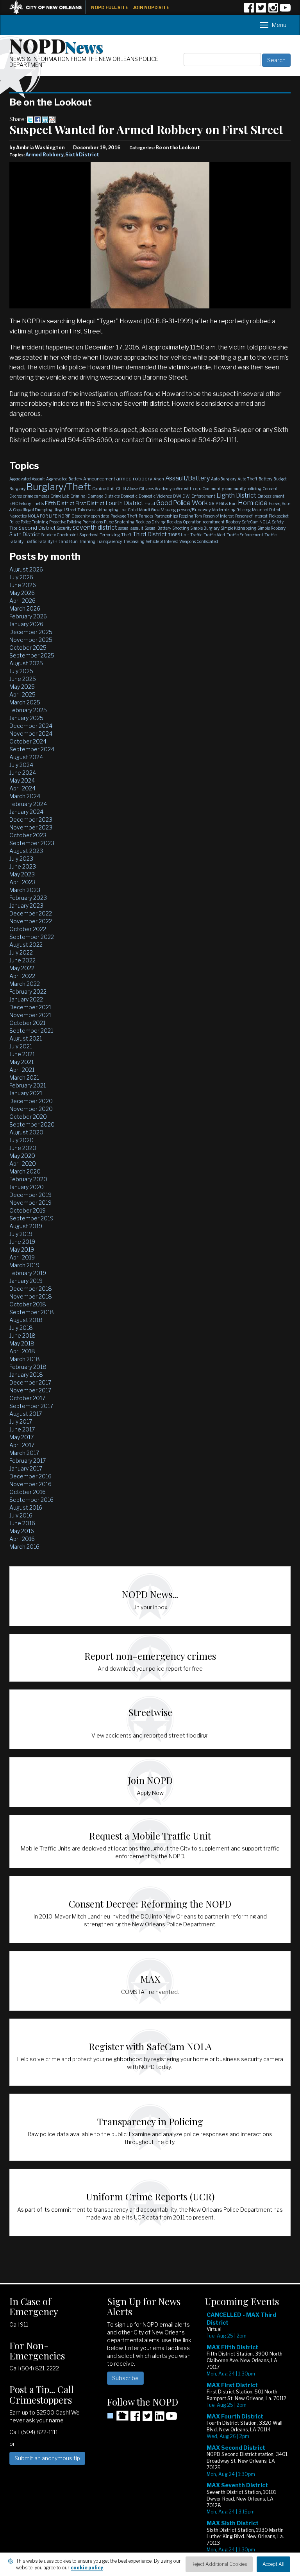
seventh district (95, 528)
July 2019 (21, 1234)
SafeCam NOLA (256, 522)
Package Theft (124, 516)
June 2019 (22, 1242)
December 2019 (30, 1195)
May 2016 (22, 1531)
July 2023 (21, 859)
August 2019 (26, 1226)
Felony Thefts (31, 503)
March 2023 (25, 890)
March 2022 (25, 984)
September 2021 (31, 1031)
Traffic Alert (214, 535)
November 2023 (31, 827)
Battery (265, 479)
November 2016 (30, 1484)
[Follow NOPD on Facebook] (249, 10)
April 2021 (22, 1070)
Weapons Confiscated (199, 541)
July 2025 (21, 671)
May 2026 (22, 593)
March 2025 (25, 702)
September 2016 (31, 1500)
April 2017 (22, 1445)
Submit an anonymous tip (47, 2458)
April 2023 (22, 882)
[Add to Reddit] (52, 119)
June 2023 (23, 866)
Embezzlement (271, 496)
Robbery (233, 522)
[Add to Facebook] (37, 119)
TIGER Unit (179, 535)
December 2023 (31, 820)
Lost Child (129, 510)
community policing (243, 489)
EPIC (14, 503)
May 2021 (21, 1062)
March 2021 (24, 1078)
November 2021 (30, 1015)
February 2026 (28, 616)
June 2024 (23, 773)
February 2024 (28, 804)
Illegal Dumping (37, 510)
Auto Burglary (224, 479)
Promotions (93, 522)
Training (87, 541)
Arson (159, 479)
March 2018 (25, 1359)
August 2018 (26, 1320)
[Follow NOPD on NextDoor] (118, 2416)
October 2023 (28, 835)
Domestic (129, 496)
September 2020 (32, 1124)
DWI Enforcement (199, 496)
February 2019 (28, 1273)
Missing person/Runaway (186, 510)
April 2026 (22, 601)
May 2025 (22, 687)
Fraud (150, 503)
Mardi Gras (149, 510)
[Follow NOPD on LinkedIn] (159, 2419)
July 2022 (21, 952)
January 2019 (26, 1281)
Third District (150, 534)
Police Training (34, 522)
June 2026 (23, 585)
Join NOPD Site (151, 7)
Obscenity (81, 516)
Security (64, 528)
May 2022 (22, 968)
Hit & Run (228, 503)
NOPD (56, 45)
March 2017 (24, 1453)
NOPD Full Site (110, 7)
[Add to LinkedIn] (45, 119)
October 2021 (27, 1023)
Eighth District (236, 495)
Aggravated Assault (27, 479)
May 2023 (22, 874)
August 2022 (26, 945)
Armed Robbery (44, 155)
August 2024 (26, 757)
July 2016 (21, 1515)
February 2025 (28, 710)
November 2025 (31, 640)
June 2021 (22, 1054)
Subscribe (125, 2378)
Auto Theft (247, 479)
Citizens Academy (155, 489)
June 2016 (22, 1523)
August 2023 (26, 851)
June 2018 (22, 1335)
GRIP (213, 503)
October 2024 (28, 741)
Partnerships (166, 516)
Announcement (99, 479)
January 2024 (26, 812)
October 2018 (28, 1304)
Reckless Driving (151, 522)
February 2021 (28, 1085)
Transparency (109, 541)
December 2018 (31, 1289)
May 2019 (22, 1249)
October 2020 (28, 1117)
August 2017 (26, 1414)
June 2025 (23, 679)
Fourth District (124, 503)
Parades (146, 516)
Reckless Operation (184, 522)
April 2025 (22, 694)
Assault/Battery (187, 478)
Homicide (253, 503)
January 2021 (26, 1093)
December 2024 (31, 726)
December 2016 (30, 1476)
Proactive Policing (65, 522)
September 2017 (31, 1406)
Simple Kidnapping (238, 528)
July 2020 (21, 1140)
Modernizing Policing (231, 510)
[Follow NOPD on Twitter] (261, 10)
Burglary (17, 489)
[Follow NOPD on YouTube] (285, 10)
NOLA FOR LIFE (42, 516)
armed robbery (134, 478)
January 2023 (26, 906)
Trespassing (134, 541)
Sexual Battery (158, 528)
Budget (280, 479)
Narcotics (18, 516)
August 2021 (26, 1038)
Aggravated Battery (64, 479)
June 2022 (22, 960)
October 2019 (28, 1210)
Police (14, 522)
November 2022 (31, 921)
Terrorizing (110, 535)
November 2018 (31, 1296)
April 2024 (22, 788)
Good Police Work (182, 503)
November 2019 (30, 1203)
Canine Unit (104, 489)
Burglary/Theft (59, 487)
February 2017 (28, 1461)
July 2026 (21, 577)
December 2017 (30, 1382)
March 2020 (25, 1171)
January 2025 (26, 718)
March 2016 (24, 1547)
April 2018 (22, 1351)
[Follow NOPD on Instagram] (273, 10)
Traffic (196, 535)
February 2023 (28, 898)
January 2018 (26, 1375)
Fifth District (60, 503)
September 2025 (32, 655)
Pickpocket (279, 516)
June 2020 (23, 1148)
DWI (177, 496)
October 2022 (28, 929)
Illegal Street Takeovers (74, 510)
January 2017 (26, 1468)
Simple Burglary (205, 528)
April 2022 (22, 976)
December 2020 (31, 1101)
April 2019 (22, 1257)
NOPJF (64, 516)
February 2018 (28, 1367)
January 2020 (27, 1187)
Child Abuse (127, 489)
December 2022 (31, 913)
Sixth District (82, 155)
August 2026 (26, 569)
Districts (112, 496)
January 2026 (26, 624)
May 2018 (22, 1343)
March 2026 (25, 608)
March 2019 (24, 1265)
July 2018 (21, 1328)
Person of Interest (219, 516)
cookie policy (87, 2568)
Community (213, 489)
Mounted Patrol (266, 510)
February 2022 (28, 992)
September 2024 (32, 749)
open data (100, 516)
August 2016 (26, 1507)
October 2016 (28, 1492)
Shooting (181, 528)
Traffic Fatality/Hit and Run (51, 541)
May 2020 (22, 1156)
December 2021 (30, 1007)
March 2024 (25, 796)
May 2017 (21, 1437)
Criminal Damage (87, 496)
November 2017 (30, 1390)
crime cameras (36, 496)
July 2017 (21, 1421)
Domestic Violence (155, 496)
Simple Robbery (271, 528)
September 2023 (32, 843)
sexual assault (131, 528)
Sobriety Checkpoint (60, 535)
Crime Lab (60, 496)
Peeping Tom (190, 516)
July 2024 (21, 765)
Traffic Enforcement (245, 535)
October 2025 (28, 648)
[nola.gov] (50, 6)
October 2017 (27, 1398)
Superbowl (89, 535)
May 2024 (22, 780)
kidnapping (107, 510)
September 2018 (32, 1312)
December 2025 (31, 632)
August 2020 (26, 1132)
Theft (126, 535)
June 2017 (22, 1429)
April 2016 (22, 1539)
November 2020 (31, 1109)
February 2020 (28, 1179)
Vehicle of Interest (162, 541)
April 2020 (23, 1163)
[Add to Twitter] (30, 119)
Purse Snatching (119, 522)
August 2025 (26, 663)
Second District (37, 528)
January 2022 (26, 999)
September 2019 (31, 1218)
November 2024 (31, 734)
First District (90, 503)
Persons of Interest (251, 516)
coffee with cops (187, 489)
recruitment (214, 522)
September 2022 (32, 937)
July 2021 (21, 1046)
